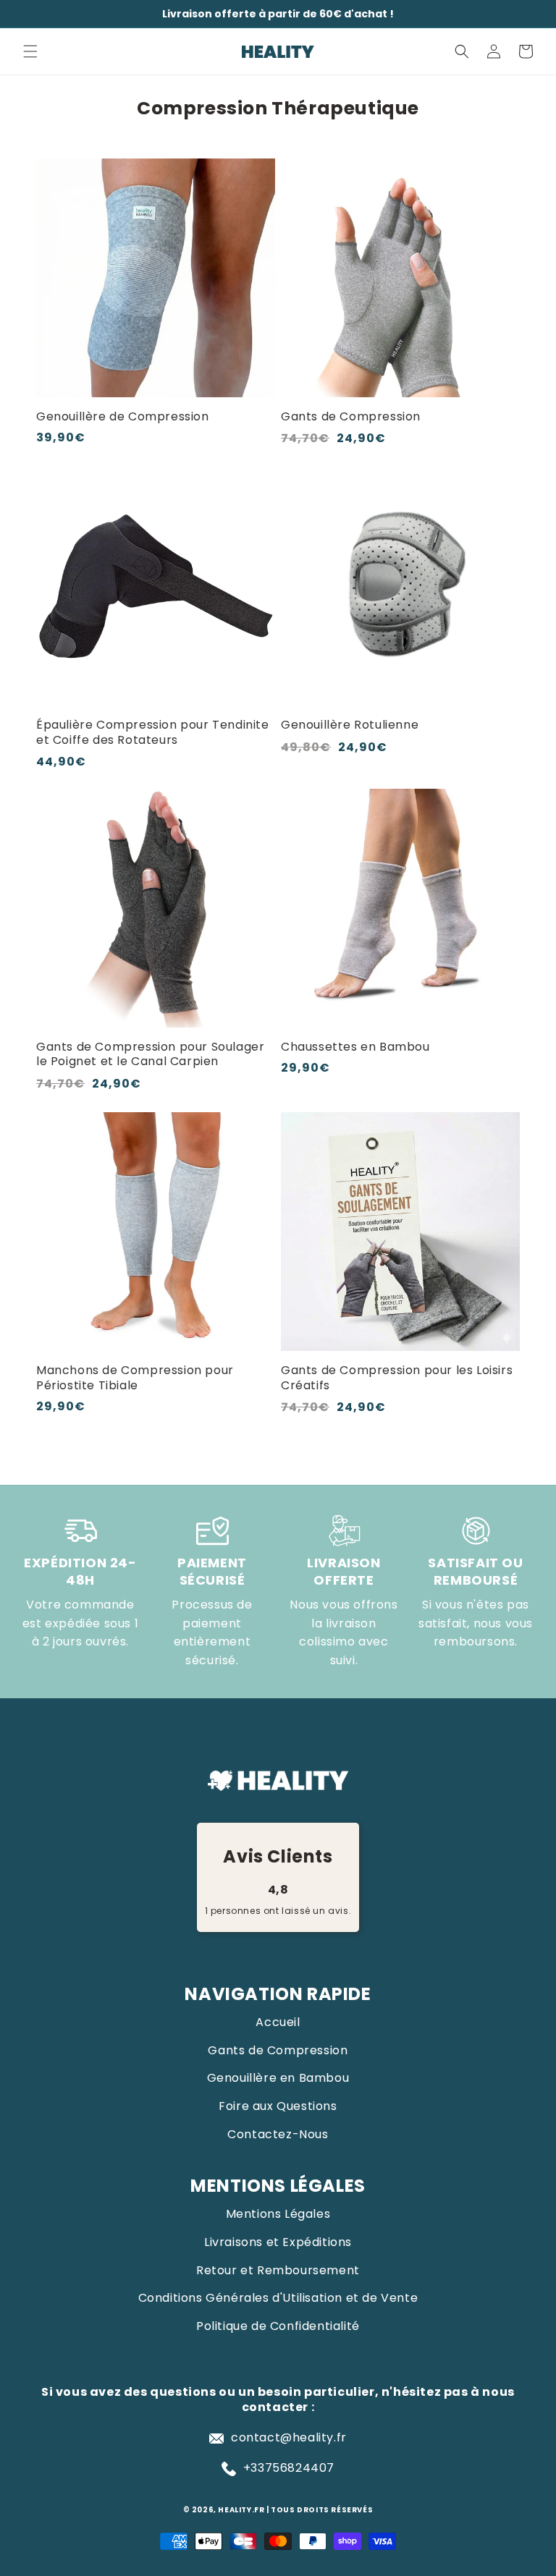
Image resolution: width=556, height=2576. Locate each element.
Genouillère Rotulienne (350, 725)
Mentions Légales (278, 2214)
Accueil (278, 2022)
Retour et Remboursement (278, 2270)
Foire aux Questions (278, 2106)
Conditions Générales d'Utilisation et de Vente (278, 2298)
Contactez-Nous (278, 2134)
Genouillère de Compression (123, 417)
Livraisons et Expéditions (278, 2242)
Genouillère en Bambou (278, 2078)
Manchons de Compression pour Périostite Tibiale (135, 1378)
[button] (30, 51)
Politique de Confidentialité (278, 2326)
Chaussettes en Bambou (355, 1047)
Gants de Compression (351, 417)
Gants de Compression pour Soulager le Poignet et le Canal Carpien (150, 1055)
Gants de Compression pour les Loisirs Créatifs (397, 1378)
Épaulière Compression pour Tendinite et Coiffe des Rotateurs (153, 733)
